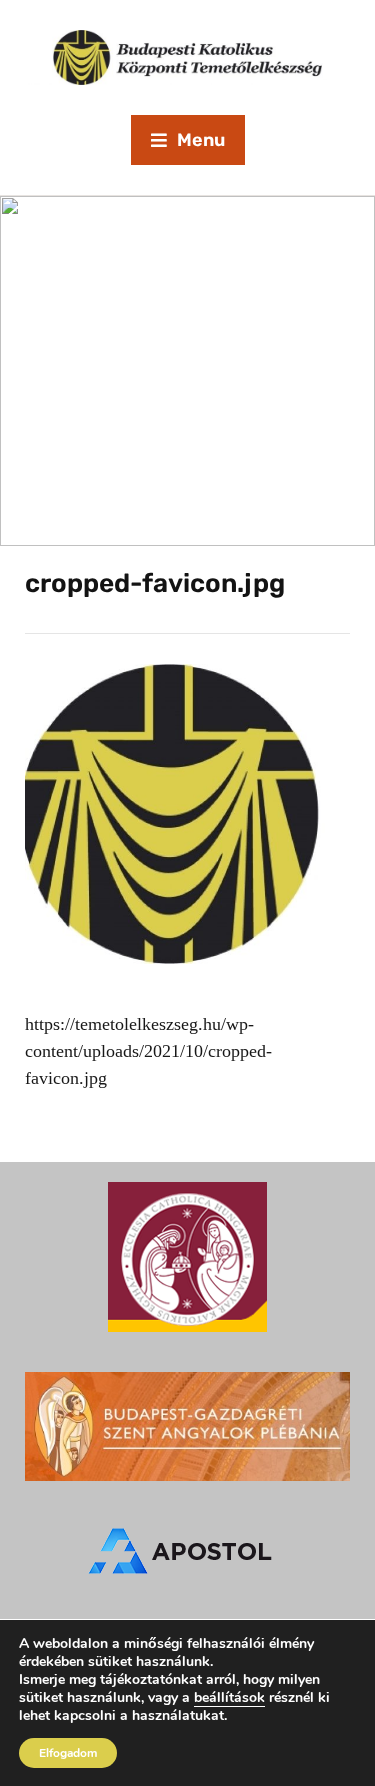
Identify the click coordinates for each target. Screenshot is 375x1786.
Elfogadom (68, 1753)
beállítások (229, 1698)
